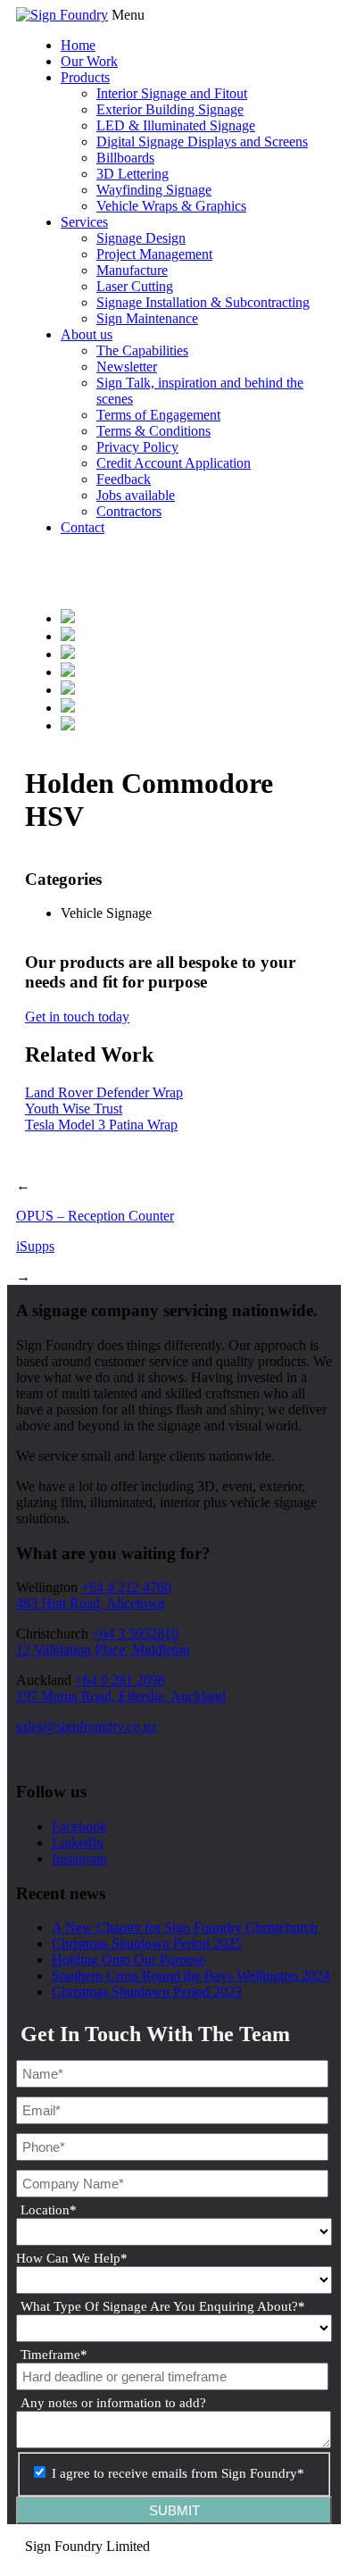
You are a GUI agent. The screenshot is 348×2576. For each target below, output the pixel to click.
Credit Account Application (174, 463)
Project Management (154, 254)
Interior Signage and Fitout (172, 93)
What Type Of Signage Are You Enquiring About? (163, 2306)
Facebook (79, 1826)
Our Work (89, 61)
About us (87, 334)
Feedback (124, 479)
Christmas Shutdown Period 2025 (147, 1943)
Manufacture (132, 270)
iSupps (35, 1246)
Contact (83, 527)
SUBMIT (174, 2510)
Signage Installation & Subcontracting (203, 302)
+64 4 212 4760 (126, 1587)
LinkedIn (78, 1842)
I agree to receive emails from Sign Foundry (178, 2473)
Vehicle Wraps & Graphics (171, 206)
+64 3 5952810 (135, 1634)
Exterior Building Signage (170, 109)
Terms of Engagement (158, 415)
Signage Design (141, 238)
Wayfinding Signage (154, 190)
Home (78, 45)
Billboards (125, 158)
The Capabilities (142, 350)
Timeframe (54, 2355)
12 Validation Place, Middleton (103, 1650)
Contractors (129, 511)
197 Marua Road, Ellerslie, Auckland (121, 1696)
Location (49, 2210)
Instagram (79, 1859)
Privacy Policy (137, 447)
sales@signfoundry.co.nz (87, 1726)
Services (84, 222)
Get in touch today (77, 1017)
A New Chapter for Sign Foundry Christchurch (185, 1927)
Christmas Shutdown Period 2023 (147, 1992)
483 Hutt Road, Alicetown (91, 1603)
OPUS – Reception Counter (95, 1216)
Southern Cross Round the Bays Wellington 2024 (191, 1976)
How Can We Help (72, 2258)
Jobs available (136, 495)
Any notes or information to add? (113, 2403)
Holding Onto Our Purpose (128, 1959)
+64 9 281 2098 (120, 1680)
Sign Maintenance (147, 318)
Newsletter (127, 367)
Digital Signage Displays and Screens (202, 142)
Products (85, 77)
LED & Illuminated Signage (176, 125)
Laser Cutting (135, 286)
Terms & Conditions (153, 431)
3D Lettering (133, 174)
